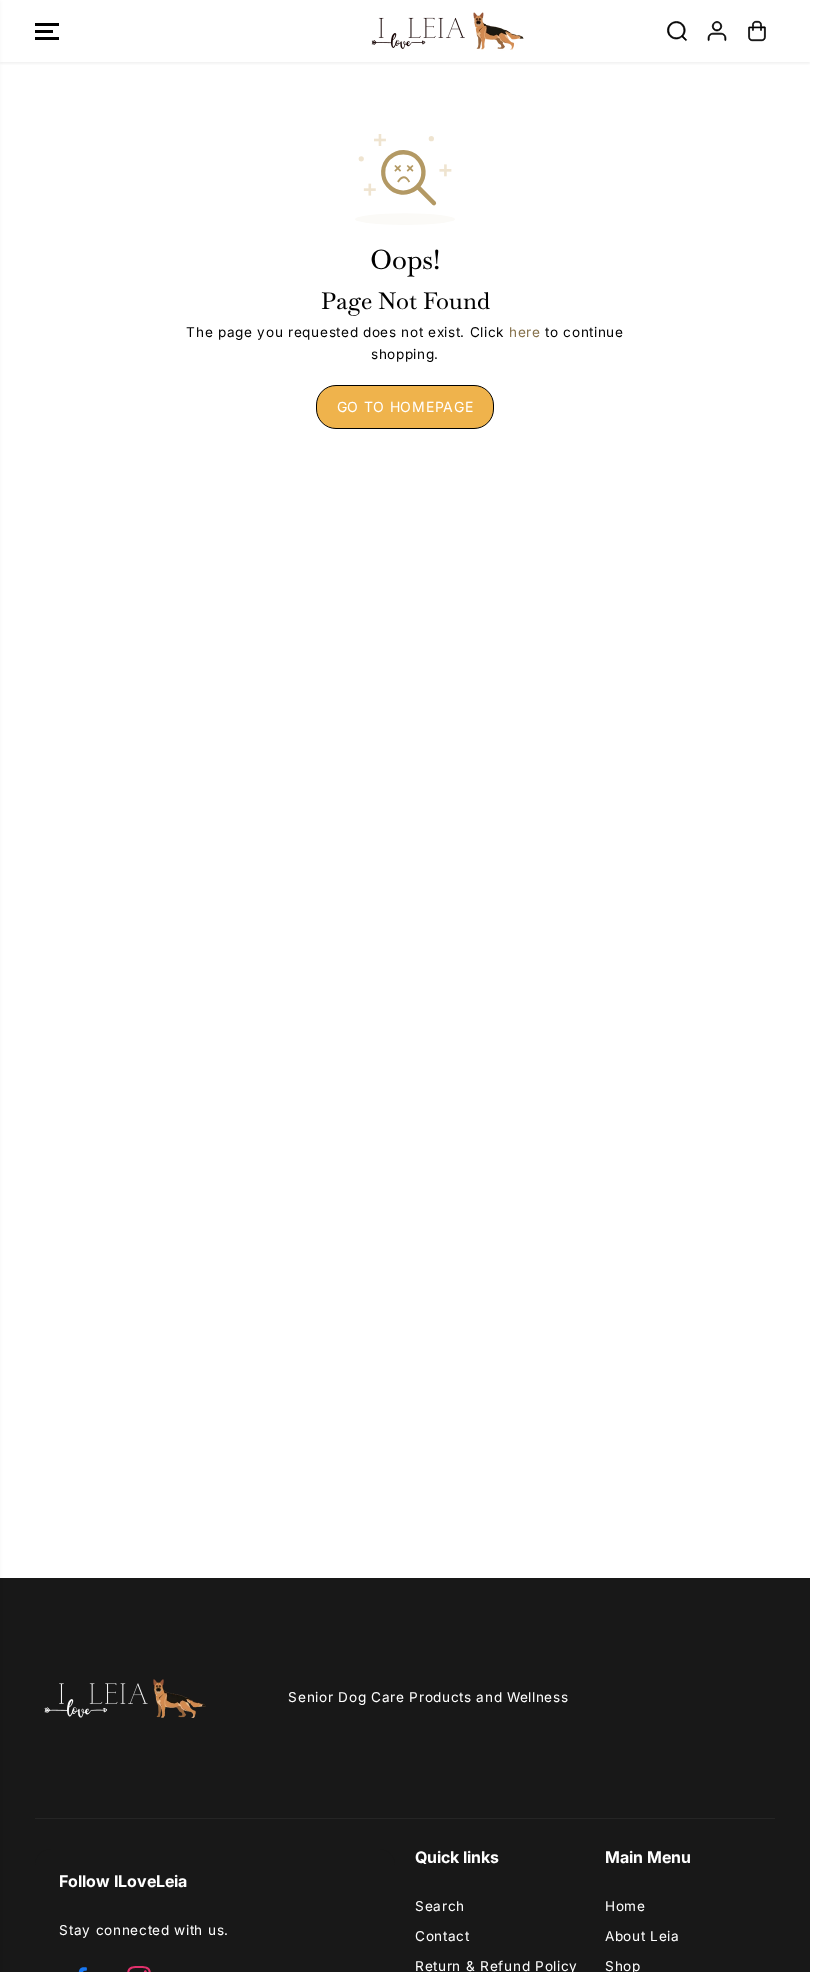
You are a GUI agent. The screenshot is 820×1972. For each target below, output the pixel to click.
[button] (47, 31)
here (525, 332)
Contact (442, 1936)
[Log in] (717, 31)
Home (625, 1906)
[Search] (677, 31)
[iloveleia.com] (405, 31)
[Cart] (757, 31)
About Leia (642, 1936)
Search (440, 1906)
